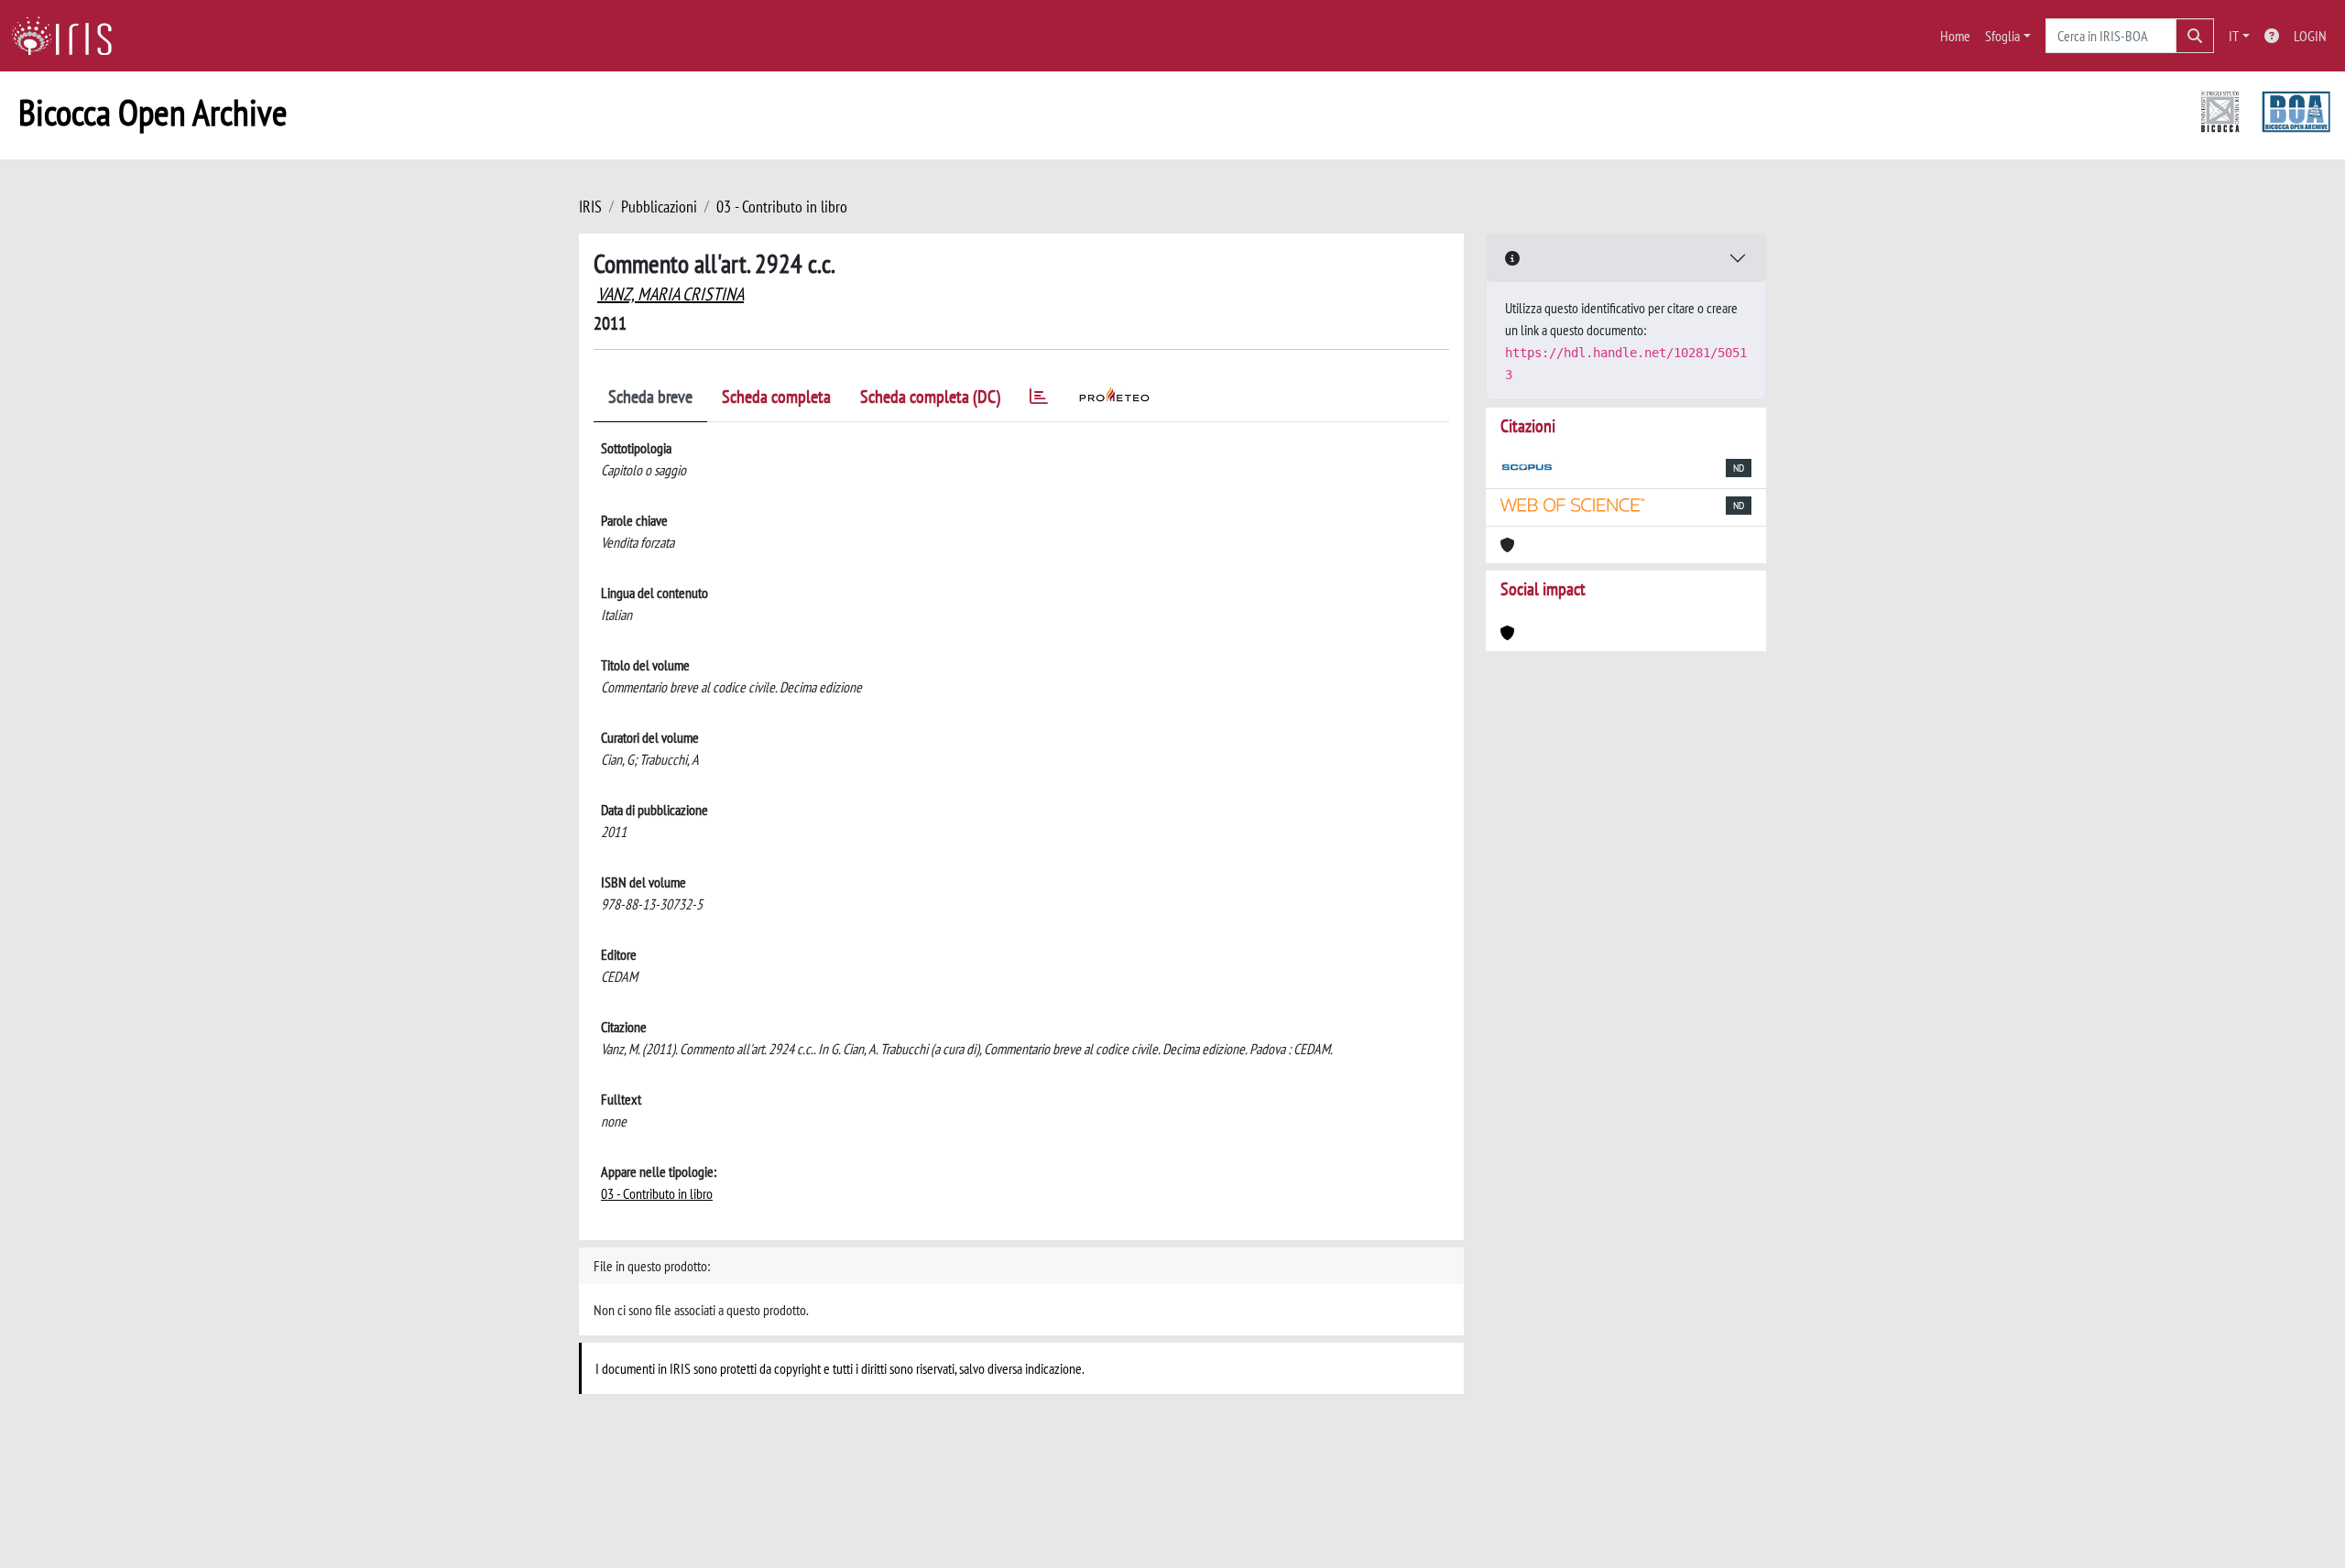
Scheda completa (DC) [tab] (930, 397)
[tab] (1039, 400)
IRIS (590, 207)
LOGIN (2310, 36)
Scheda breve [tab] (650, 397)
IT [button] (2234, 36)
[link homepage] (69, 36)
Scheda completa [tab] (776, 397)
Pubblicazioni (659, 207)
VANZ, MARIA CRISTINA (671, 294)
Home (1955, 36)
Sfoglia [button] (2002, 36)
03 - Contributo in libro (782, 207)
